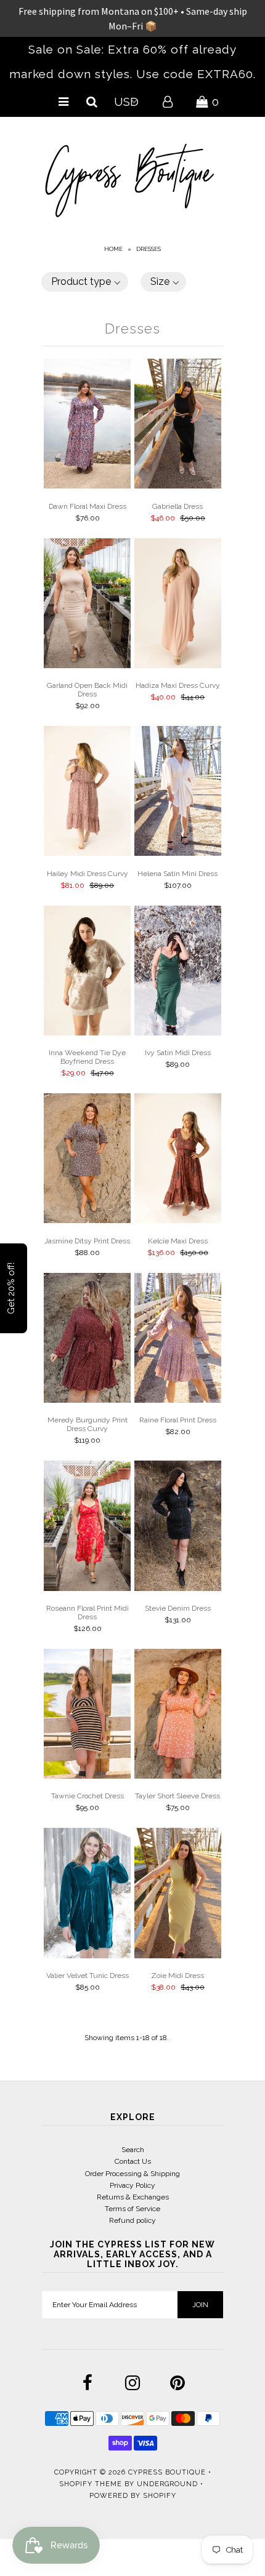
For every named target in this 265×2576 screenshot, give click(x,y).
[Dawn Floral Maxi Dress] (87, 425)
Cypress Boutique (168, 2472)
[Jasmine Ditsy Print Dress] (87, 1160)
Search (133, 2150)
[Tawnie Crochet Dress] (87, 1716)
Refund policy (132, 2220)
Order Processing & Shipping (132, 2174)
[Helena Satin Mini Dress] (178, 793)
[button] (85, 282)
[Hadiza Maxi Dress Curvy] (178, 605)
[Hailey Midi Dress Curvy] (87, 793)
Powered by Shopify (133, 2496)
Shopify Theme (91, 2484)
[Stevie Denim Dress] (178, 1527)
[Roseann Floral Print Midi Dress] (87, 1527)
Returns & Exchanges (133, 2197)
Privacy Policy (132, 2185)
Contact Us (133, 2161)
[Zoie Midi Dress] (178, 1895)
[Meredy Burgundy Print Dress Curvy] (87, 1340)
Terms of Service (132, 2209)
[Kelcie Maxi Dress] (178, 1160)
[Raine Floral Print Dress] (178, 1340)
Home (113, 249)
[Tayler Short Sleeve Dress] (178, 1716)
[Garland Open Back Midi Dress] (87, 605)
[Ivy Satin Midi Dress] (178, 972)
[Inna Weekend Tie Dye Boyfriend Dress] (87, 972)
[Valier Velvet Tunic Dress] (87, 1895)
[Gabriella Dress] (178, 425)
